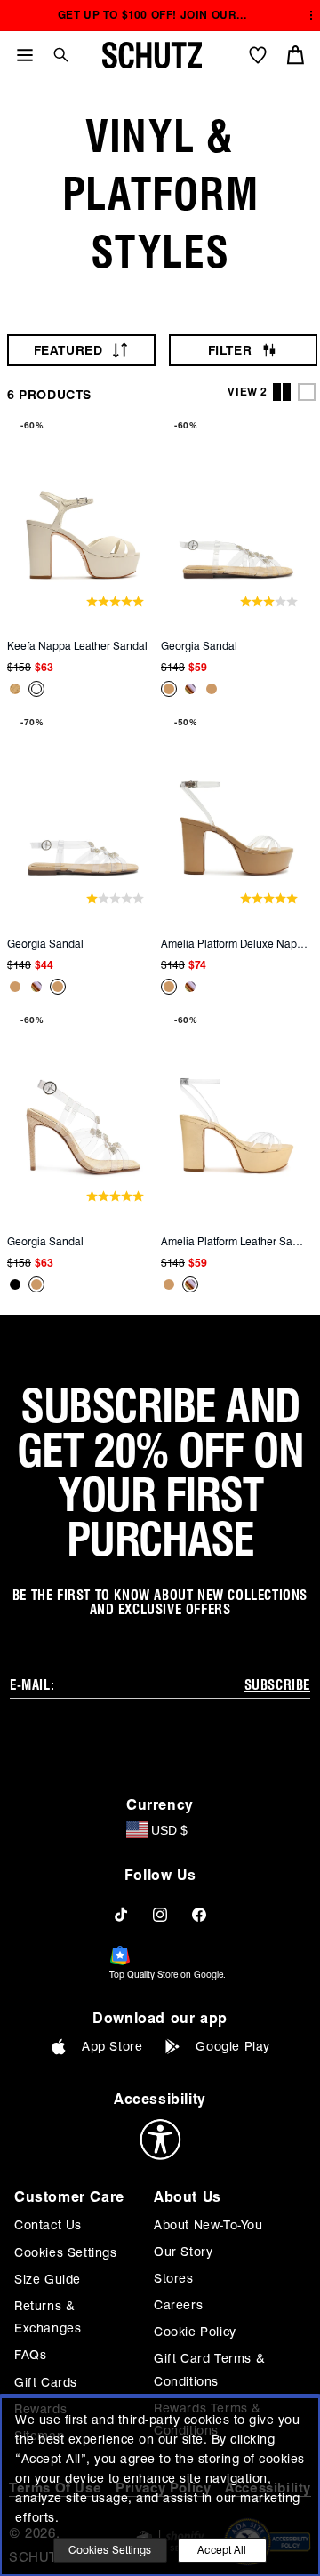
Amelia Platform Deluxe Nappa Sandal (235, 944)
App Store (112, 2046)
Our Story (183, 2252)
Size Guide (48, 2279)
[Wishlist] (258, 55)
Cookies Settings (66, 2252)
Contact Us (48, 2225)
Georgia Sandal (199, 646)
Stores (174, 2278)
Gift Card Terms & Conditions (209, 2369)
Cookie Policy (195, 2332)
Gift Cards (46, 2382)
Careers (178, 2305)
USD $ (169, 1830)
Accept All (222, 2550)
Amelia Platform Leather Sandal (235, 1241)
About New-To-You (208, 2225)
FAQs (30, 2355)
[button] (54, 55)
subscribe (277, 1685)
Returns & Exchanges (48, 2317)
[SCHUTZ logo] (152, 55)
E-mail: (32, 1685)
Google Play (233, 2046)
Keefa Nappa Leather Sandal (77, 646)
